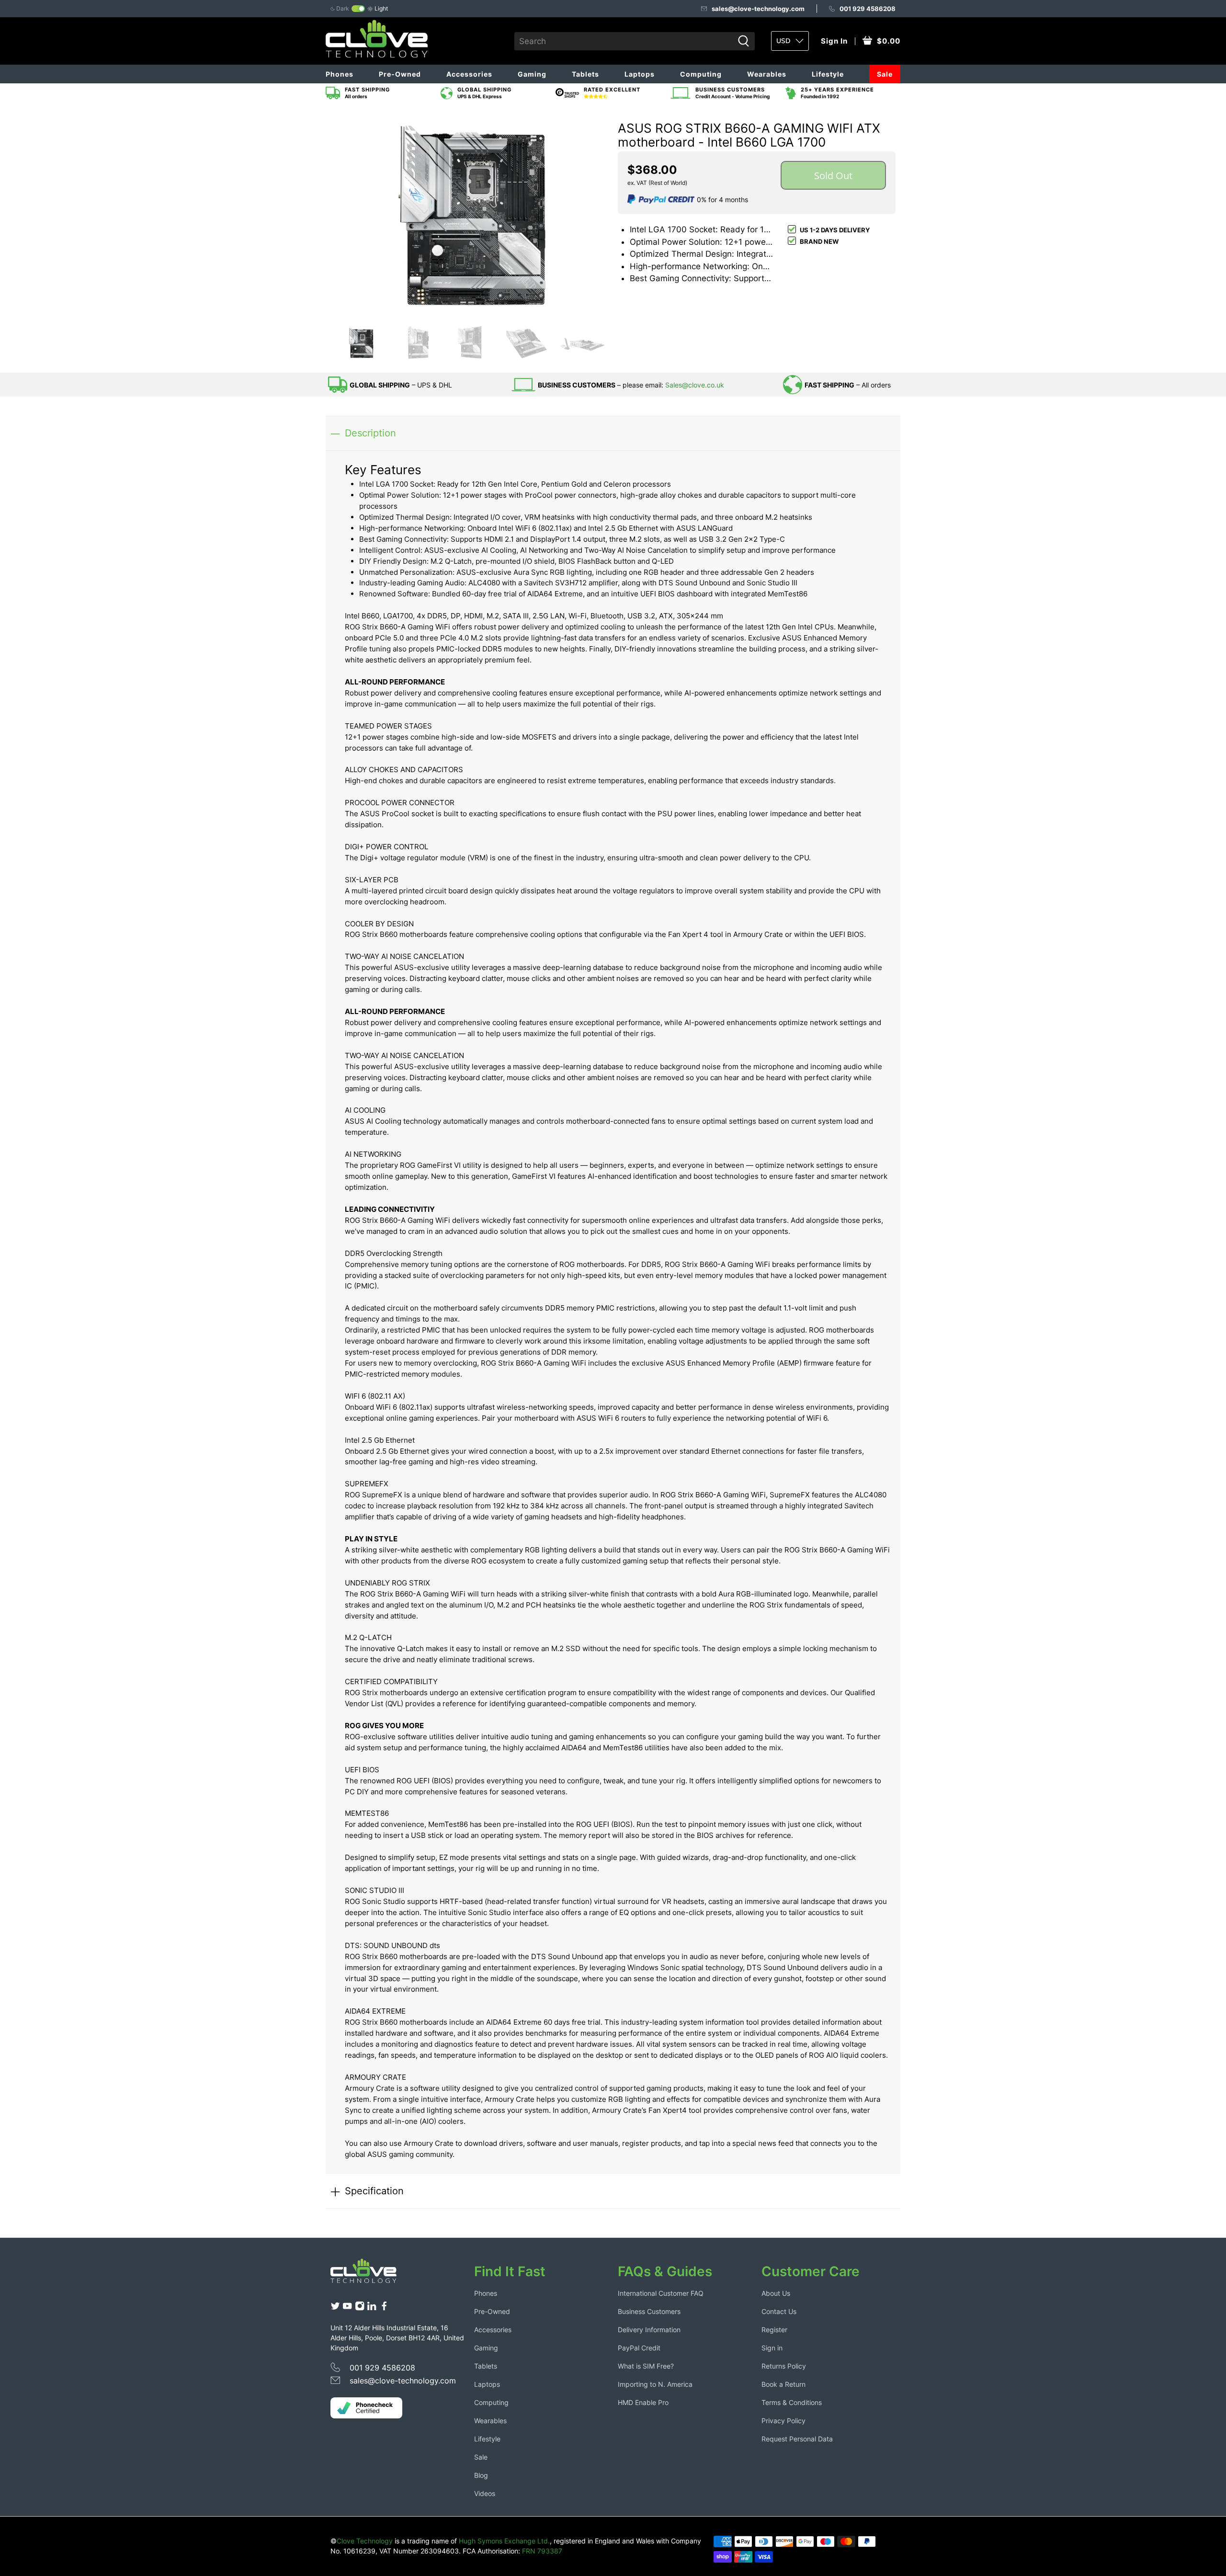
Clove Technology (365, 2541)
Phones (340, 74)
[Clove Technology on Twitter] (335, 2308)
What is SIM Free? (646, 2366)
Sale (885, 74)
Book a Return (783, 2384)
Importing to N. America (655, 2384)
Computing (701, 74)
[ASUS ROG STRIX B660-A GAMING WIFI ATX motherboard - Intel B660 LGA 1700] (469, 214)
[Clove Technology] (371, 2274)
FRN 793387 (542, 2551)
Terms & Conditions (792, 2402)
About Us (776, 2293)
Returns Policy (784, 2366)
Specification (374, 2191)
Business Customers (649, 2311)
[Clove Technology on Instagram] (360, 2308)
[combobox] (624, 41)
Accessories (469, 74)
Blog (481, 2475)
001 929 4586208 (868, 9)
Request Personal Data (797, 2439)
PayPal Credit (639, 2348)
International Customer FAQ (661, 2293)
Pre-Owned (400, 74)
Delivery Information (649, 2330)
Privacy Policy (783, 2421)
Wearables (767, 74)
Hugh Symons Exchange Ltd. (504, 2541)
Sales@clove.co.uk (695, 385)
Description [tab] (370, 433)
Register (774, 2330)
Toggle (358, 9)
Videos (485, 2493)
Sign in (772, 2348)
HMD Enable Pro (643, 2402)
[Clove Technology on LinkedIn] (372, 2308)
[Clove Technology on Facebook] (384, 2308)
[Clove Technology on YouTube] (347, 2308)
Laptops (640, 74)
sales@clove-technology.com (758, 9)
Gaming (532, 74)
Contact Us (779, 2311)
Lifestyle (828, 74)
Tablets (585, 74)
